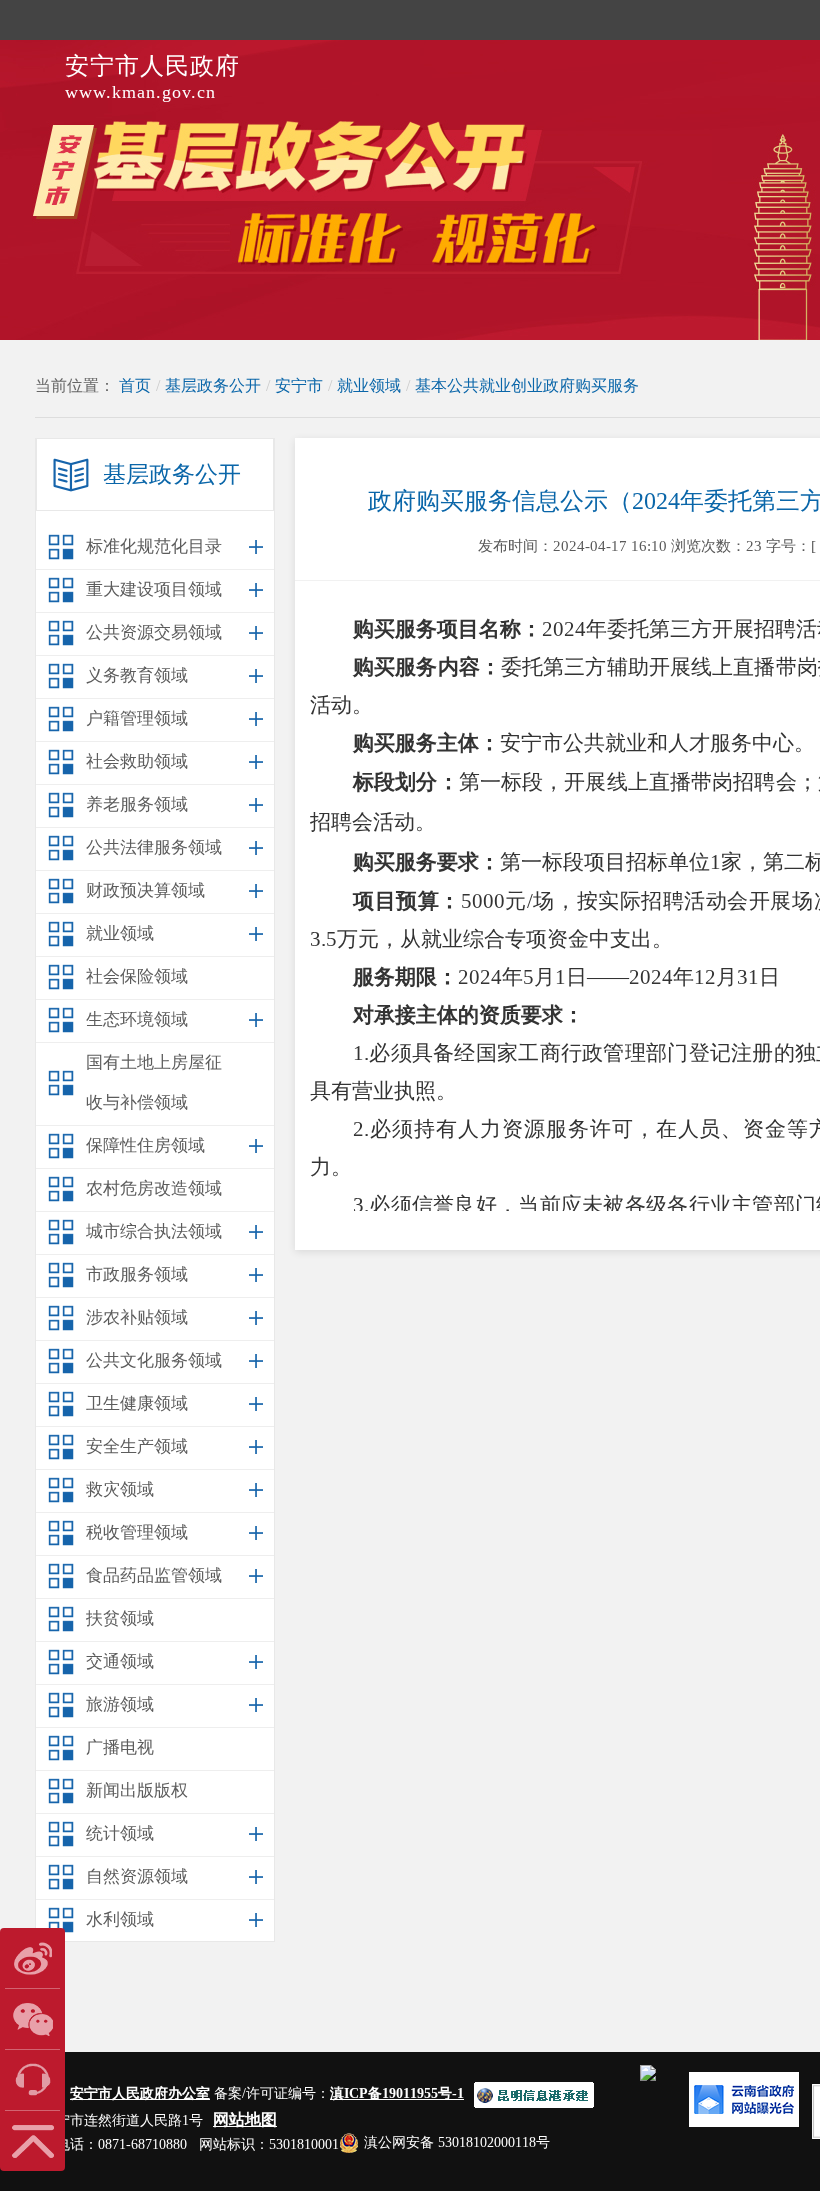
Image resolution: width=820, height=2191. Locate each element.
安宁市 (299, 385)
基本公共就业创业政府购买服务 (527, 385)
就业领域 (369, 385)
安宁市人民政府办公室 (140, 2093)
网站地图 (245, 2119)
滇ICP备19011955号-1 (397, 2093)
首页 (135, 385)
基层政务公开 (213, 385)
